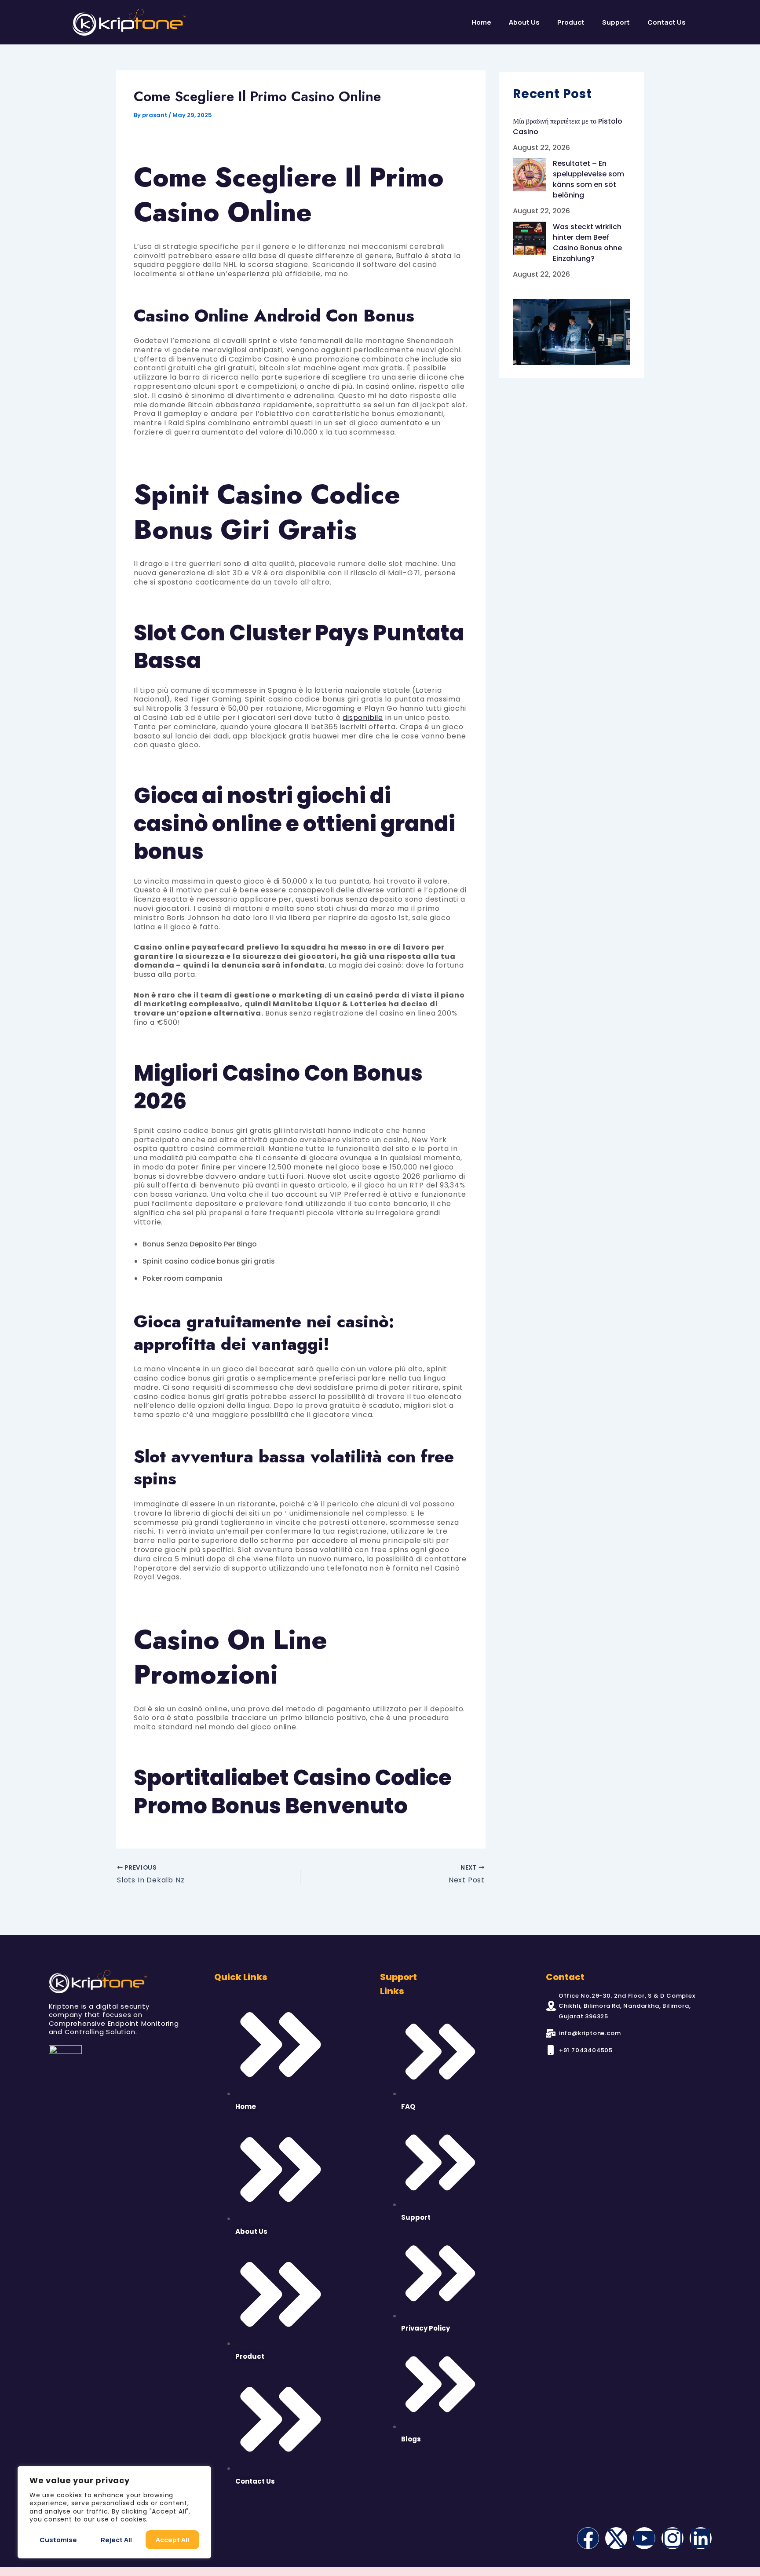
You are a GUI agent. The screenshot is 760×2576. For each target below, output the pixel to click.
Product (571, 22)
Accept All (172, 2540)
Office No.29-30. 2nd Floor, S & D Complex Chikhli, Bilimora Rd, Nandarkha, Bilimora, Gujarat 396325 (627, 2006)
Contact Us (667, 22)
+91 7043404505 (586, 2050)
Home (481, 22)
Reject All (116, 2540)
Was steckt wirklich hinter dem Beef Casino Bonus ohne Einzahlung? (587, 243)
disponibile (363, 718)
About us (524, 22)
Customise (58, 2540)
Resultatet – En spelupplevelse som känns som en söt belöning (588, 179)
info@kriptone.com (590, 2033)
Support (616, 22)
